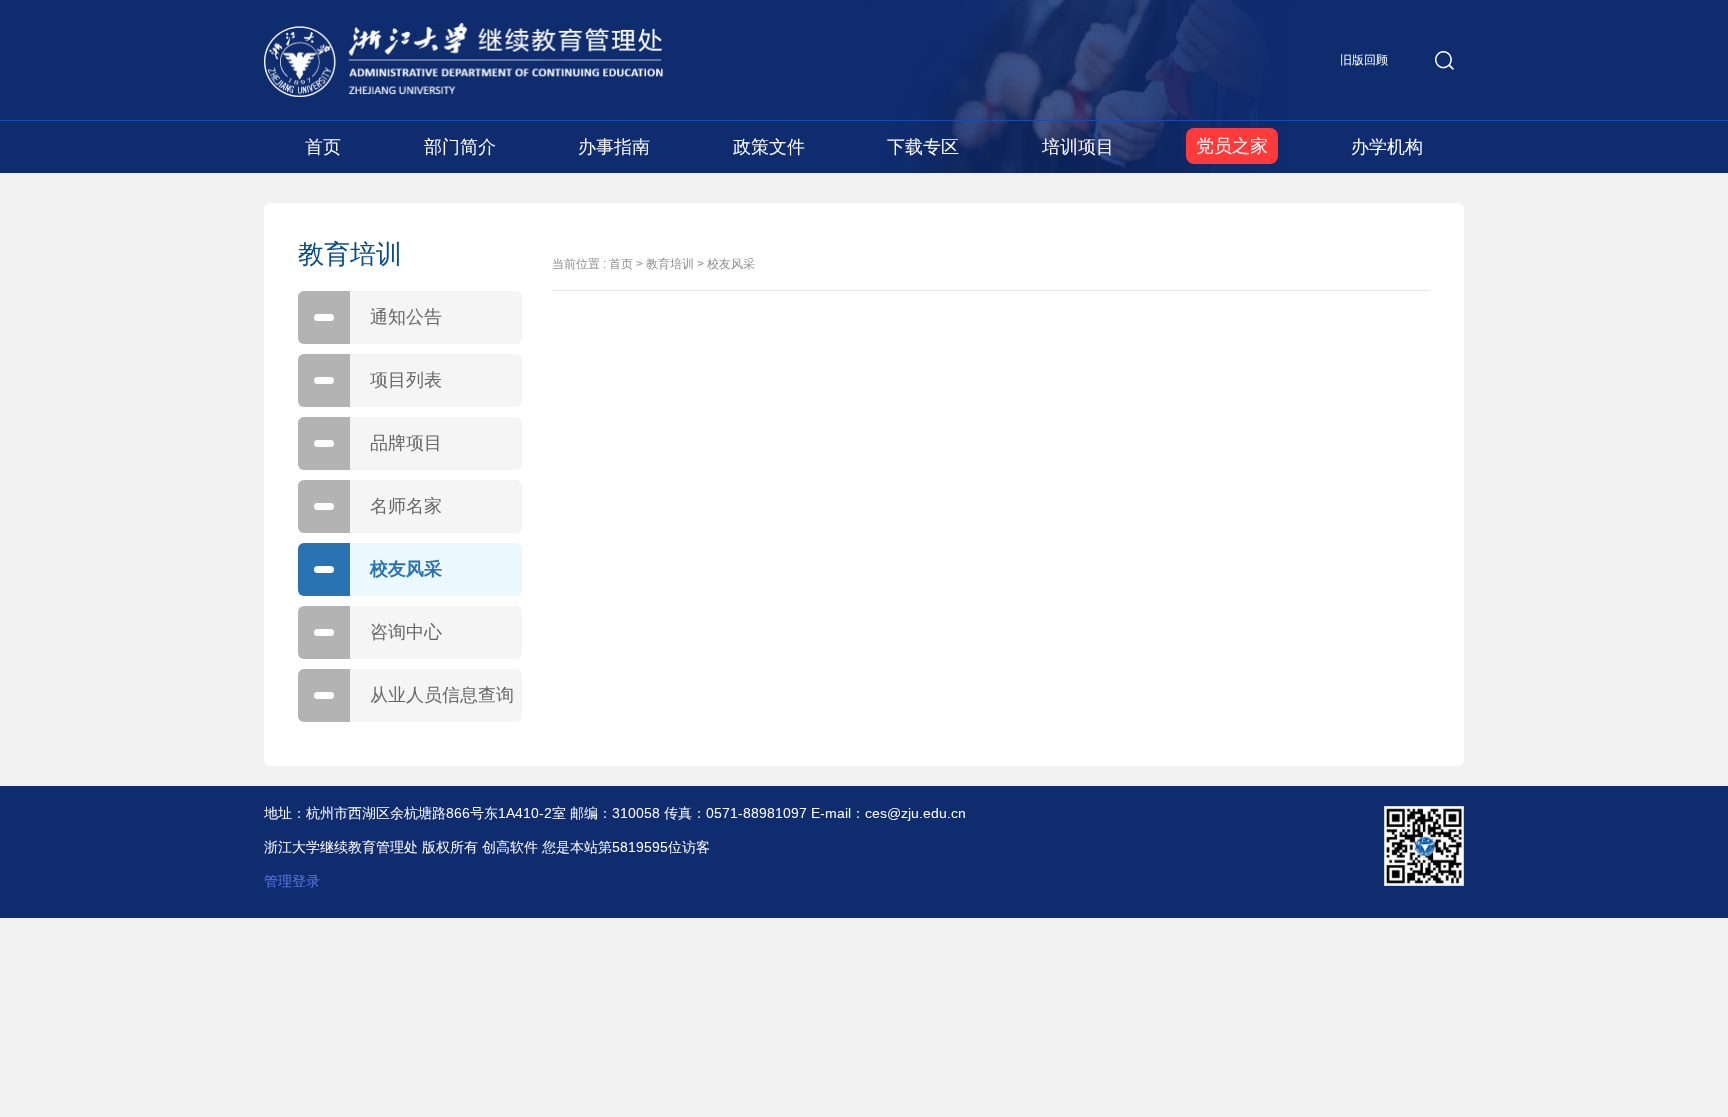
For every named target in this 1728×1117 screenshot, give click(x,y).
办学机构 (1387, 147)
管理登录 (292, 881)
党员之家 (1232, 146)
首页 (323, 147)
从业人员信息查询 (442, 695)
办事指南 (614, 147)
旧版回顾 (1364, 60)
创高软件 (510, 847)
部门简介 (460, 147)
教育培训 (670, 264)
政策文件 (769, 147)
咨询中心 (406, 632)
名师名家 (406, 506)
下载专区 (923, 147)
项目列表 (406, 380)
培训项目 (1078, 147)
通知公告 (406, 317)
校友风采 (406, 569)
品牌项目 (406, 443)
